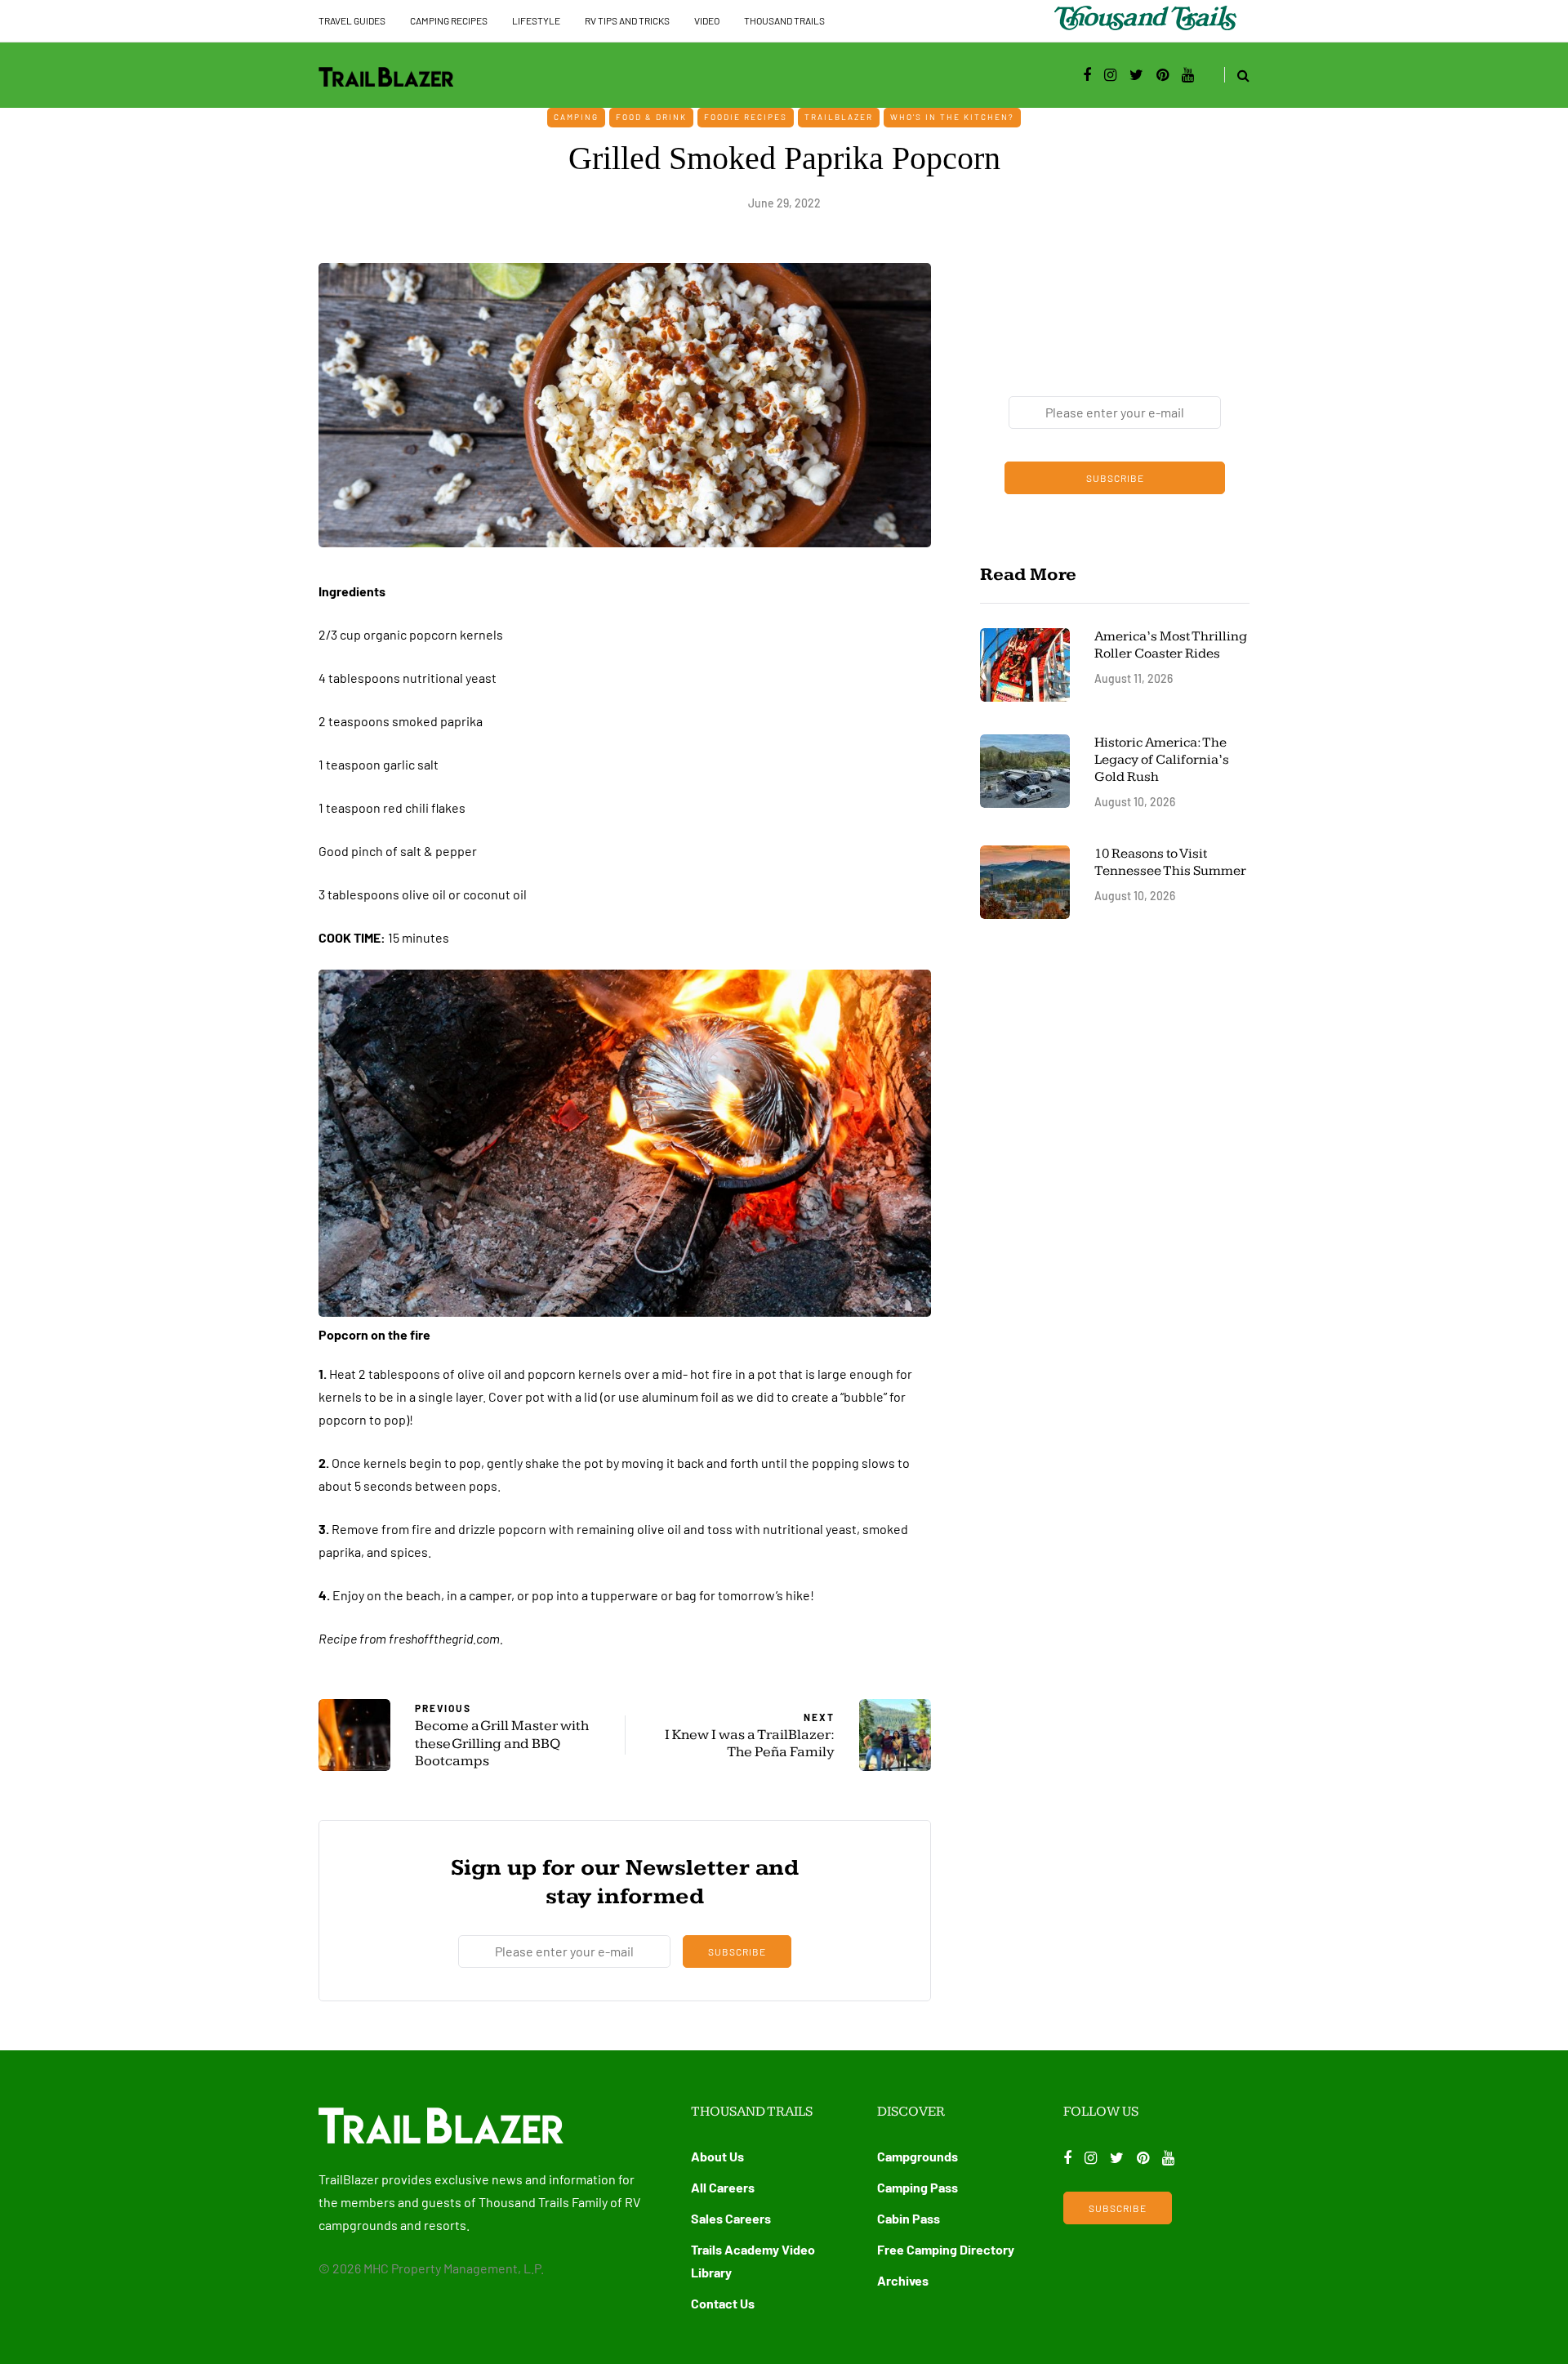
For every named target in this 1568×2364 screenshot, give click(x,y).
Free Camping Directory (946, 2249)
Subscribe (737, 1951)
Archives (903, 2280)
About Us (717, 2156)
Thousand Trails (784, 20)
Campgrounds (918, 2156)
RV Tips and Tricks (627, 20)
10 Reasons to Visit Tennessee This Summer (1170, 862)
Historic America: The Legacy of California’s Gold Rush (1162, 760)
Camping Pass (918, 2187)
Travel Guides (352, 20)
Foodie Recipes (746, 117)
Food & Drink (651, 117)
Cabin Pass (909, 2218)
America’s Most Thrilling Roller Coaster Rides (1171, 645)
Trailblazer (839, 117)
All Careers (723, 2187)
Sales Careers (731, 2218)
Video (707, 20)
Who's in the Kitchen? (952, 117)
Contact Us (723, 2303)
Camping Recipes (449, 20)
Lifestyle (536, 20)
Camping (576, 117)
